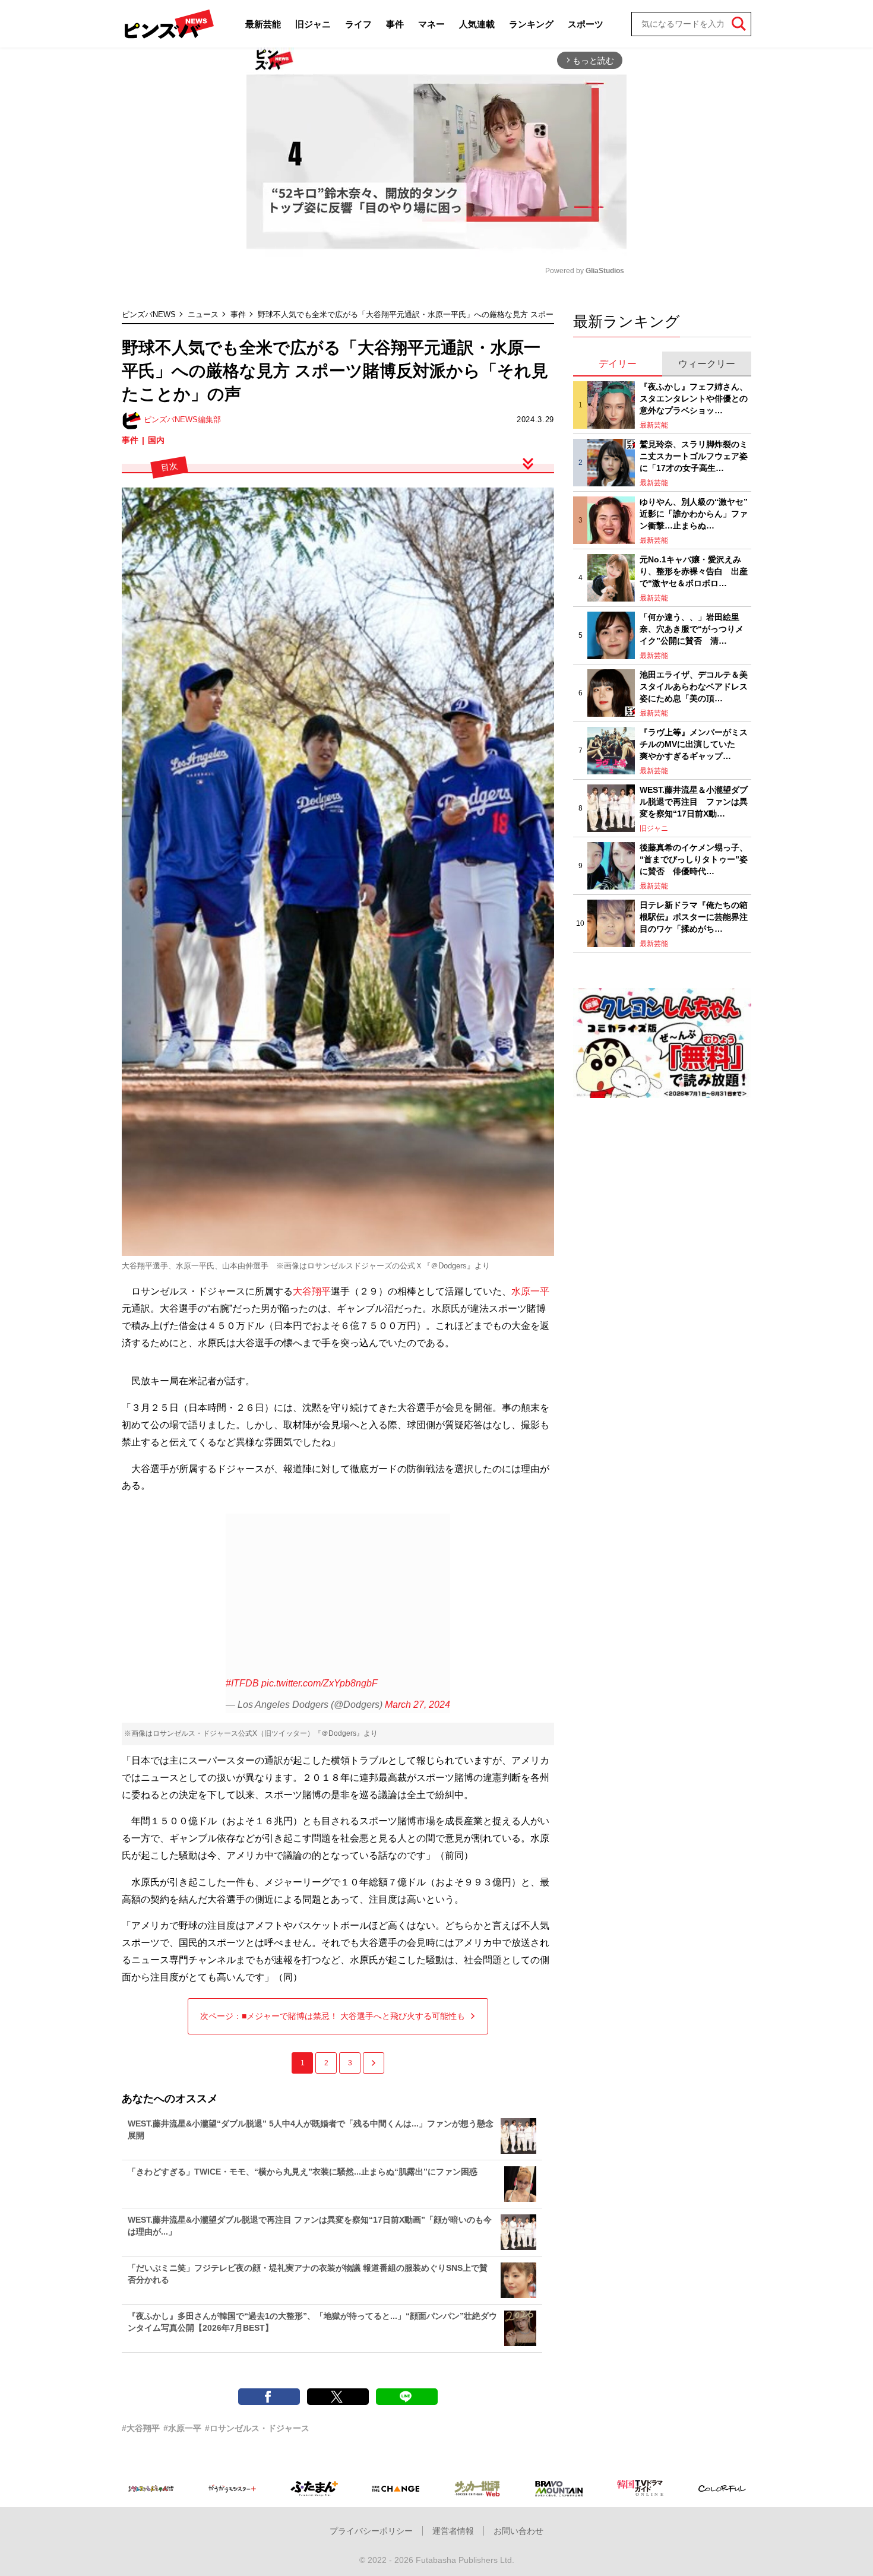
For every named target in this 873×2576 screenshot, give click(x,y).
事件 (395, 24)
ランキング (531, 24)
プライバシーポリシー (371, 2531)
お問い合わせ (518, 2531)
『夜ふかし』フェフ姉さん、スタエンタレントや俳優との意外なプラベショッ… (694, 398)
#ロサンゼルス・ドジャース (257, 2428)
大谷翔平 (312, 1291)
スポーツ (586, 24)
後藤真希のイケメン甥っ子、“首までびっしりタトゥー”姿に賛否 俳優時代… (694, 859)
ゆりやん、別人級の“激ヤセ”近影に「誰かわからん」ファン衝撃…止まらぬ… (694, 513)
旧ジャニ (313, 24)
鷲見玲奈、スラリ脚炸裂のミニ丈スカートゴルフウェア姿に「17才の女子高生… (694, 456)
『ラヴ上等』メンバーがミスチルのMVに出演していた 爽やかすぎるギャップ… (694, 744)
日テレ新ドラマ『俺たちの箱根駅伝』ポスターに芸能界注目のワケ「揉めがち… (694, 917)
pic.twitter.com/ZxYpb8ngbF (320, 1683)
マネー (431, 24)
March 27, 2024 (417, 1705)
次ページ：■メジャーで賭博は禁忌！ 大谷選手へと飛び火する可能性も (333, 2016)
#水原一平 (182, 2428)
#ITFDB (242, 1683)
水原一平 (530, 1291)
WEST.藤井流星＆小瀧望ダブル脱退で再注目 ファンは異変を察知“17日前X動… (694, 801)
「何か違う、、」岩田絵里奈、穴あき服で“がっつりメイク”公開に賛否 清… (692, 629)
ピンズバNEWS (149, 314)
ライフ (358, 24)
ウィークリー (707, 364)
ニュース (203, 314)
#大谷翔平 (141, 2428)
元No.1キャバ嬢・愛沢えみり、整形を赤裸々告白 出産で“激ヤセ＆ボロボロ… (694, 571)
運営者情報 (453, 2531)
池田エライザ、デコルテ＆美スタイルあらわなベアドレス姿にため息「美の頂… (694, 686)
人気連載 (477, 24)
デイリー (618, 364)
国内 (156, 440)
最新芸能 (263, 24)
